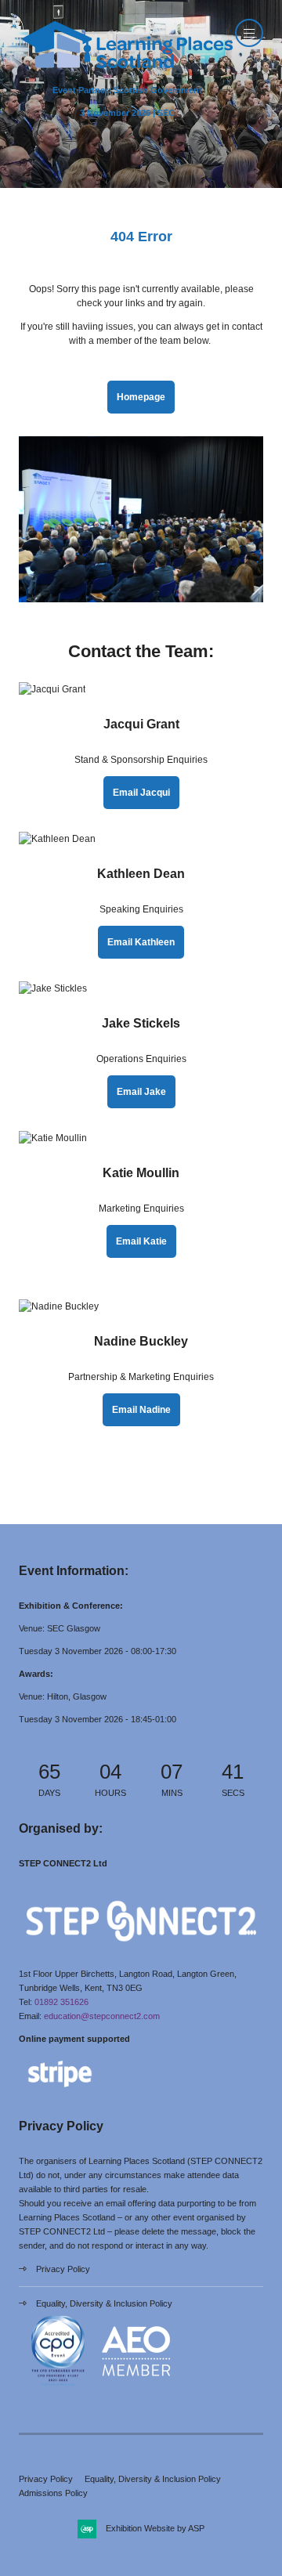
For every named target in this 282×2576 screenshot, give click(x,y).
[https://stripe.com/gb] (60, 2090)
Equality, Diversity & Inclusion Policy (104, 2303)
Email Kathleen (141, 942)
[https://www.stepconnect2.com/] (141, 1951)
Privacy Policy (63, 2269)
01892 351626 (61, 2002)
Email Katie (141, 1241)
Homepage (141, 397)
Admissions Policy (53, 2493)
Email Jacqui (141, 793)
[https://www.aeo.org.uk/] (136, 2387)
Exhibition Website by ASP (155, 2528)
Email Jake (141, 1092)
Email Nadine (141, 1410)
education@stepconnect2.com (102, 2016)
